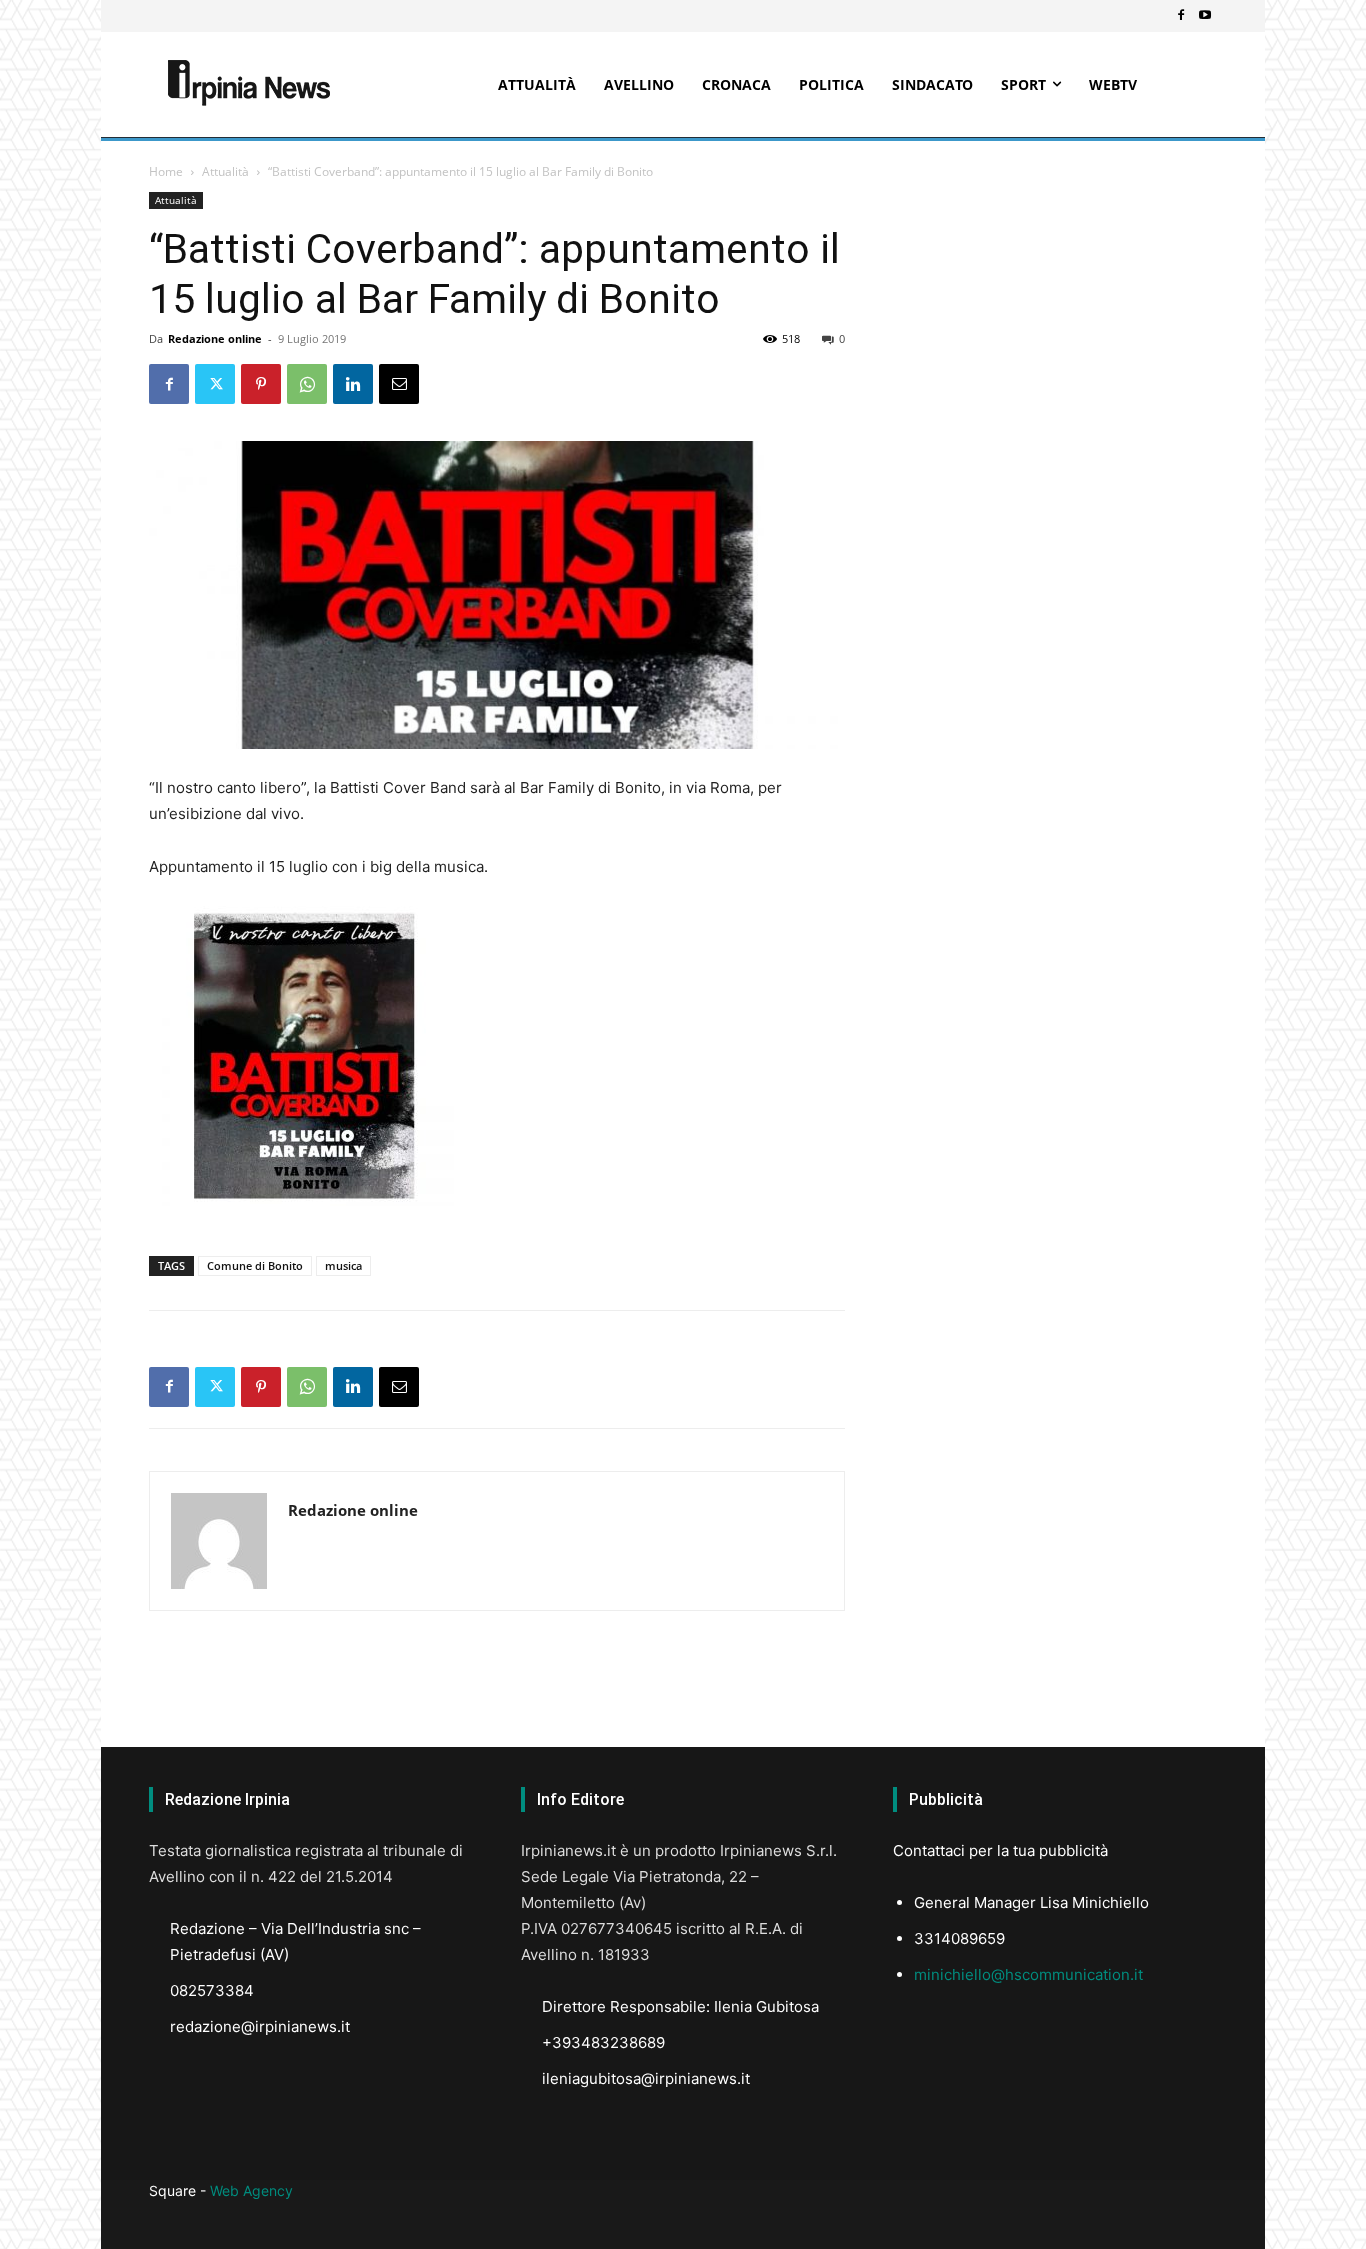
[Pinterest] (261, 384)
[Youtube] (1205, 16)
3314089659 (959, 1938)
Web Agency (251, 2190)
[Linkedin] (353, 384)
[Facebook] (1181, 16)
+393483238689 (603, 2042)
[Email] (399, 384)
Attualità (225, 171)
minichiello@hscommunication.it (1028, 1974)
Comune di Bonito (255, 1265)
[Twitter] (215, 384)
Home (166, 171)
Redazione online (215, 338)
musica (343, 1265)
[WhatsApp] (307, 384)
